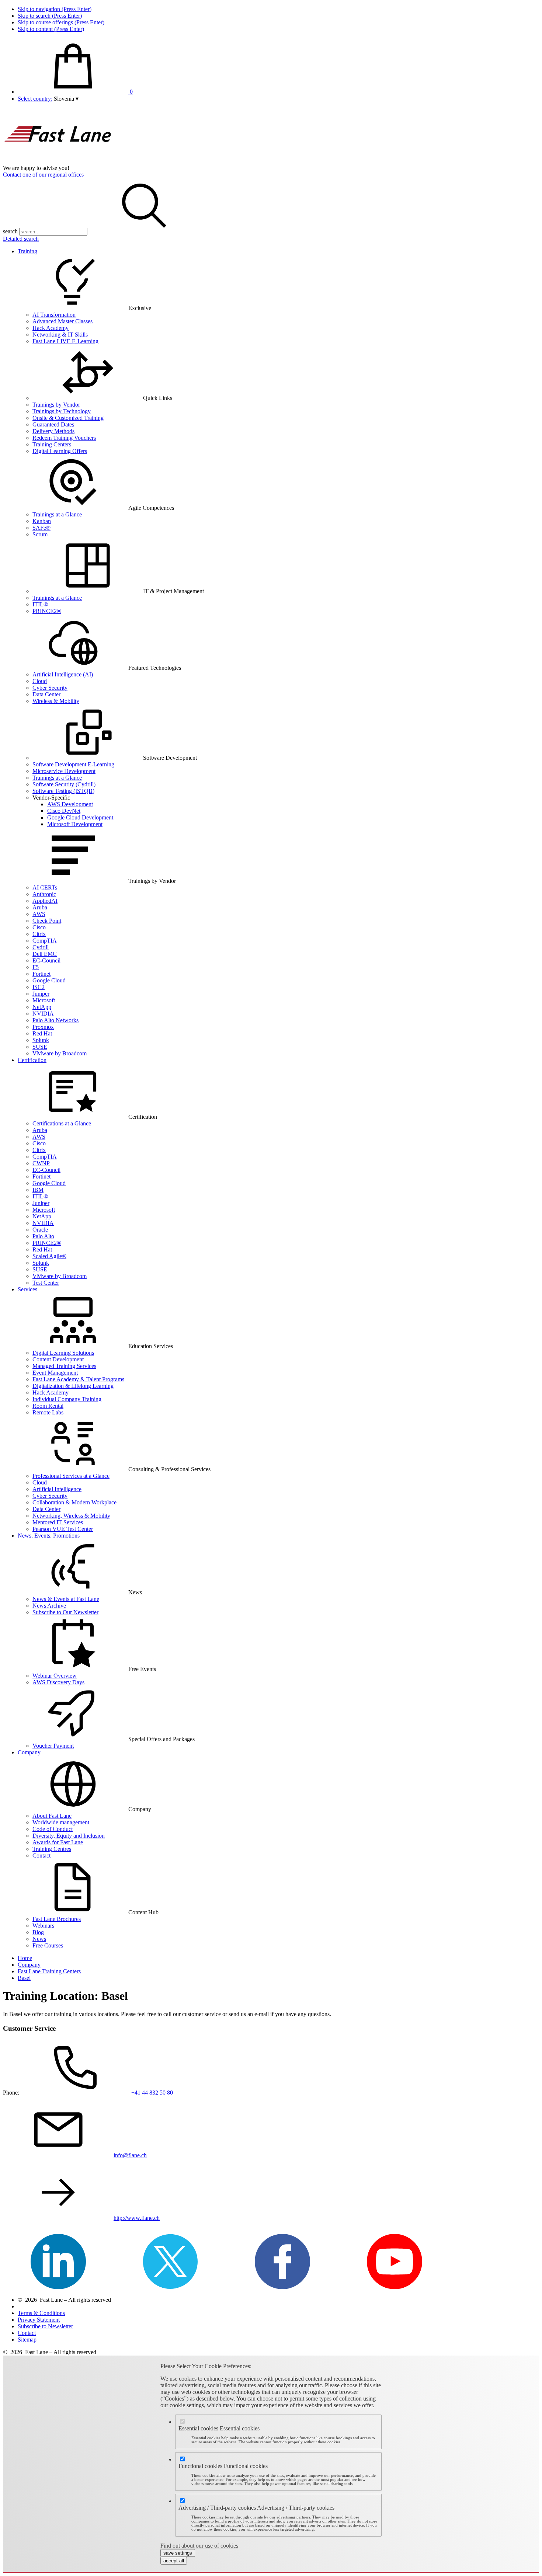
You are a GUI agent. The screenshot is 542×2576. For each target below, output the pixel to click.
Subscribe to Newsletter (45, 2326)
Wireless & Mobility (56, 701)
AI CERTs (45, 887)
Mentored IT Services (58, 1522)
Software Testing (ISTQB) (63, 791)
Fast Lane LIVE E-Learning (65, 341)
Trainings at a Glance (57, 514)
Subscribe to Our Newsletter (65, 1612)
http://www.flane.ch (137, 2218)
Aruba (40, 907)
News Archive (49, 1606)
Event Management (55, 1373)
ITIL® (40, 604)
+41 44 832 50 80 (152, 2093)
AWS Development (70, 804)
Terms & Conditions (41, 2313)
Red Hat (42, 1033)
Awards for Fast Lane (58, 1842)
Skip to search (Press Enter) (50, 16)
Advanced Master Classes (62, 321)
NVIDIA (43, 1014)
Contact (41, 1856)
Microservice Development (64, 771)
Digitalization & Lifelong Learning (73, 1386)
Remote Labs (48, 1412)
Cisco (39, 927)
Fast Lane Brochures (57, 1919)
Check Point (47, 921)
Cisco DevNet (64, 811)
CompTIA (45, 941)
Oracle (40, 1230)
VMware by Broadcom (60, 1053)
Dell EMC (45, 954)
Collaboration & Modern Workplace (74, 1502)
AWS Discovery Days (58, 1682)
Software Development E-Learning (73, 764)
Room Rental (48, 1406)
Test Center (46, 1283)
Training (27, 251)
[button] (66, 99)
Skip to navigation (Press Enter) (55, 9)
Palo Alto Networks (55, 1020)
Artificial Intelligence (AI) (63, 674)
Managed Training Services (64, 1366)
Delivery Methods (53, 431)
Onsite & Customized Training (68, 418)
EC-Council (46, 960)
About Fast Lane (52, 1816)
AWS (39, 914)
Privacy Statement (39, 2320)
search (10, 231)
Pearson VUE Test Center (63, 1529)
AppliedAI (45, 901)
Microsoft (44, 1000)
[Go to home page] (58, 161)
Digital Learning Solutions (63, 1353)
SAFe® (41, 528)
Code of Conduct (53, 1829)
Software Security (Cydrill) (64, 784)
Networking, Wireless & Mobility (71, 1516)
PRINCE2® (47, 611)
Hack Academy (51, 328)
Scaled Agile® (49, 1256)
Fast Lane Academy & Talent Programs (78, 1379)
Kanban (42, 521)
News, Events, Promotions (49, 1536)
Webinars (43, 1926)
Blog (38, 1932)
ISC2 (39, 987)
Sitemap (27, 2340)
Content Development (58, 1359)
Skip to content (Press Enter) (51, 29)
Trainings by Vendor (56, 405)
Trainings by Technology (62, 411)
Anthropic (44, 894)
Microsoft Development (75, 824)
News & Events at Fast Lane (66, 1599)
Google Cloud (49, 980)
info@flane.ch (130, 2155)
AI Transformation (54, 315)
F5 (36, 967)
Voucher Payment (53, 1746)
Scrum (40, 534)
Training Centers (52, 444)
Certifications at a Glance (62, 1123)
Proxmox (43, 1027)
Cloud (40, 681)
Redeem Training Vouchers (64, 438)
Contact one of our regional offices (43, 175)
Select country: (35, 99)
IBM (38, 1190)
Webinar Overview (55, 1676)
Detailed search (21, 239)
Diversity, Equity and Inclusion (69, 1836)
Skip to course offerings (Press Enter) (61, 22)
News (39, 1939)
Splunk (41, 1040)
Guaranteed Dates (53, 424)
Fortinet (41, 974)
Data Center (46, 694)
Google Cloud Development (80, 817)
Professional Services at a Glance (71, 1476)
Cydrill (41, 947)
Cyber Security (50, 688)
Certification (32, 1060)
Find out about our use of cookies (199, 2546)
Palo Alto (43, 1236)
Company (29, 1752)
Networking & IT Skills (60, 335)
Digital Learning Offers (60, 451)
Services (27, 1289)
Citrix (39, 934)
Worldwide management (61, 1822)
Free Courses (48, 1945)
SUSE (40, 1047)
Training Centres (52, 1849)
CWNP (41, 1163)
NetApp (42, 1007)
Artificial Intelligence (57, 1489)
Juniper (41, 994)
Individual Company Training (67, 1399)
